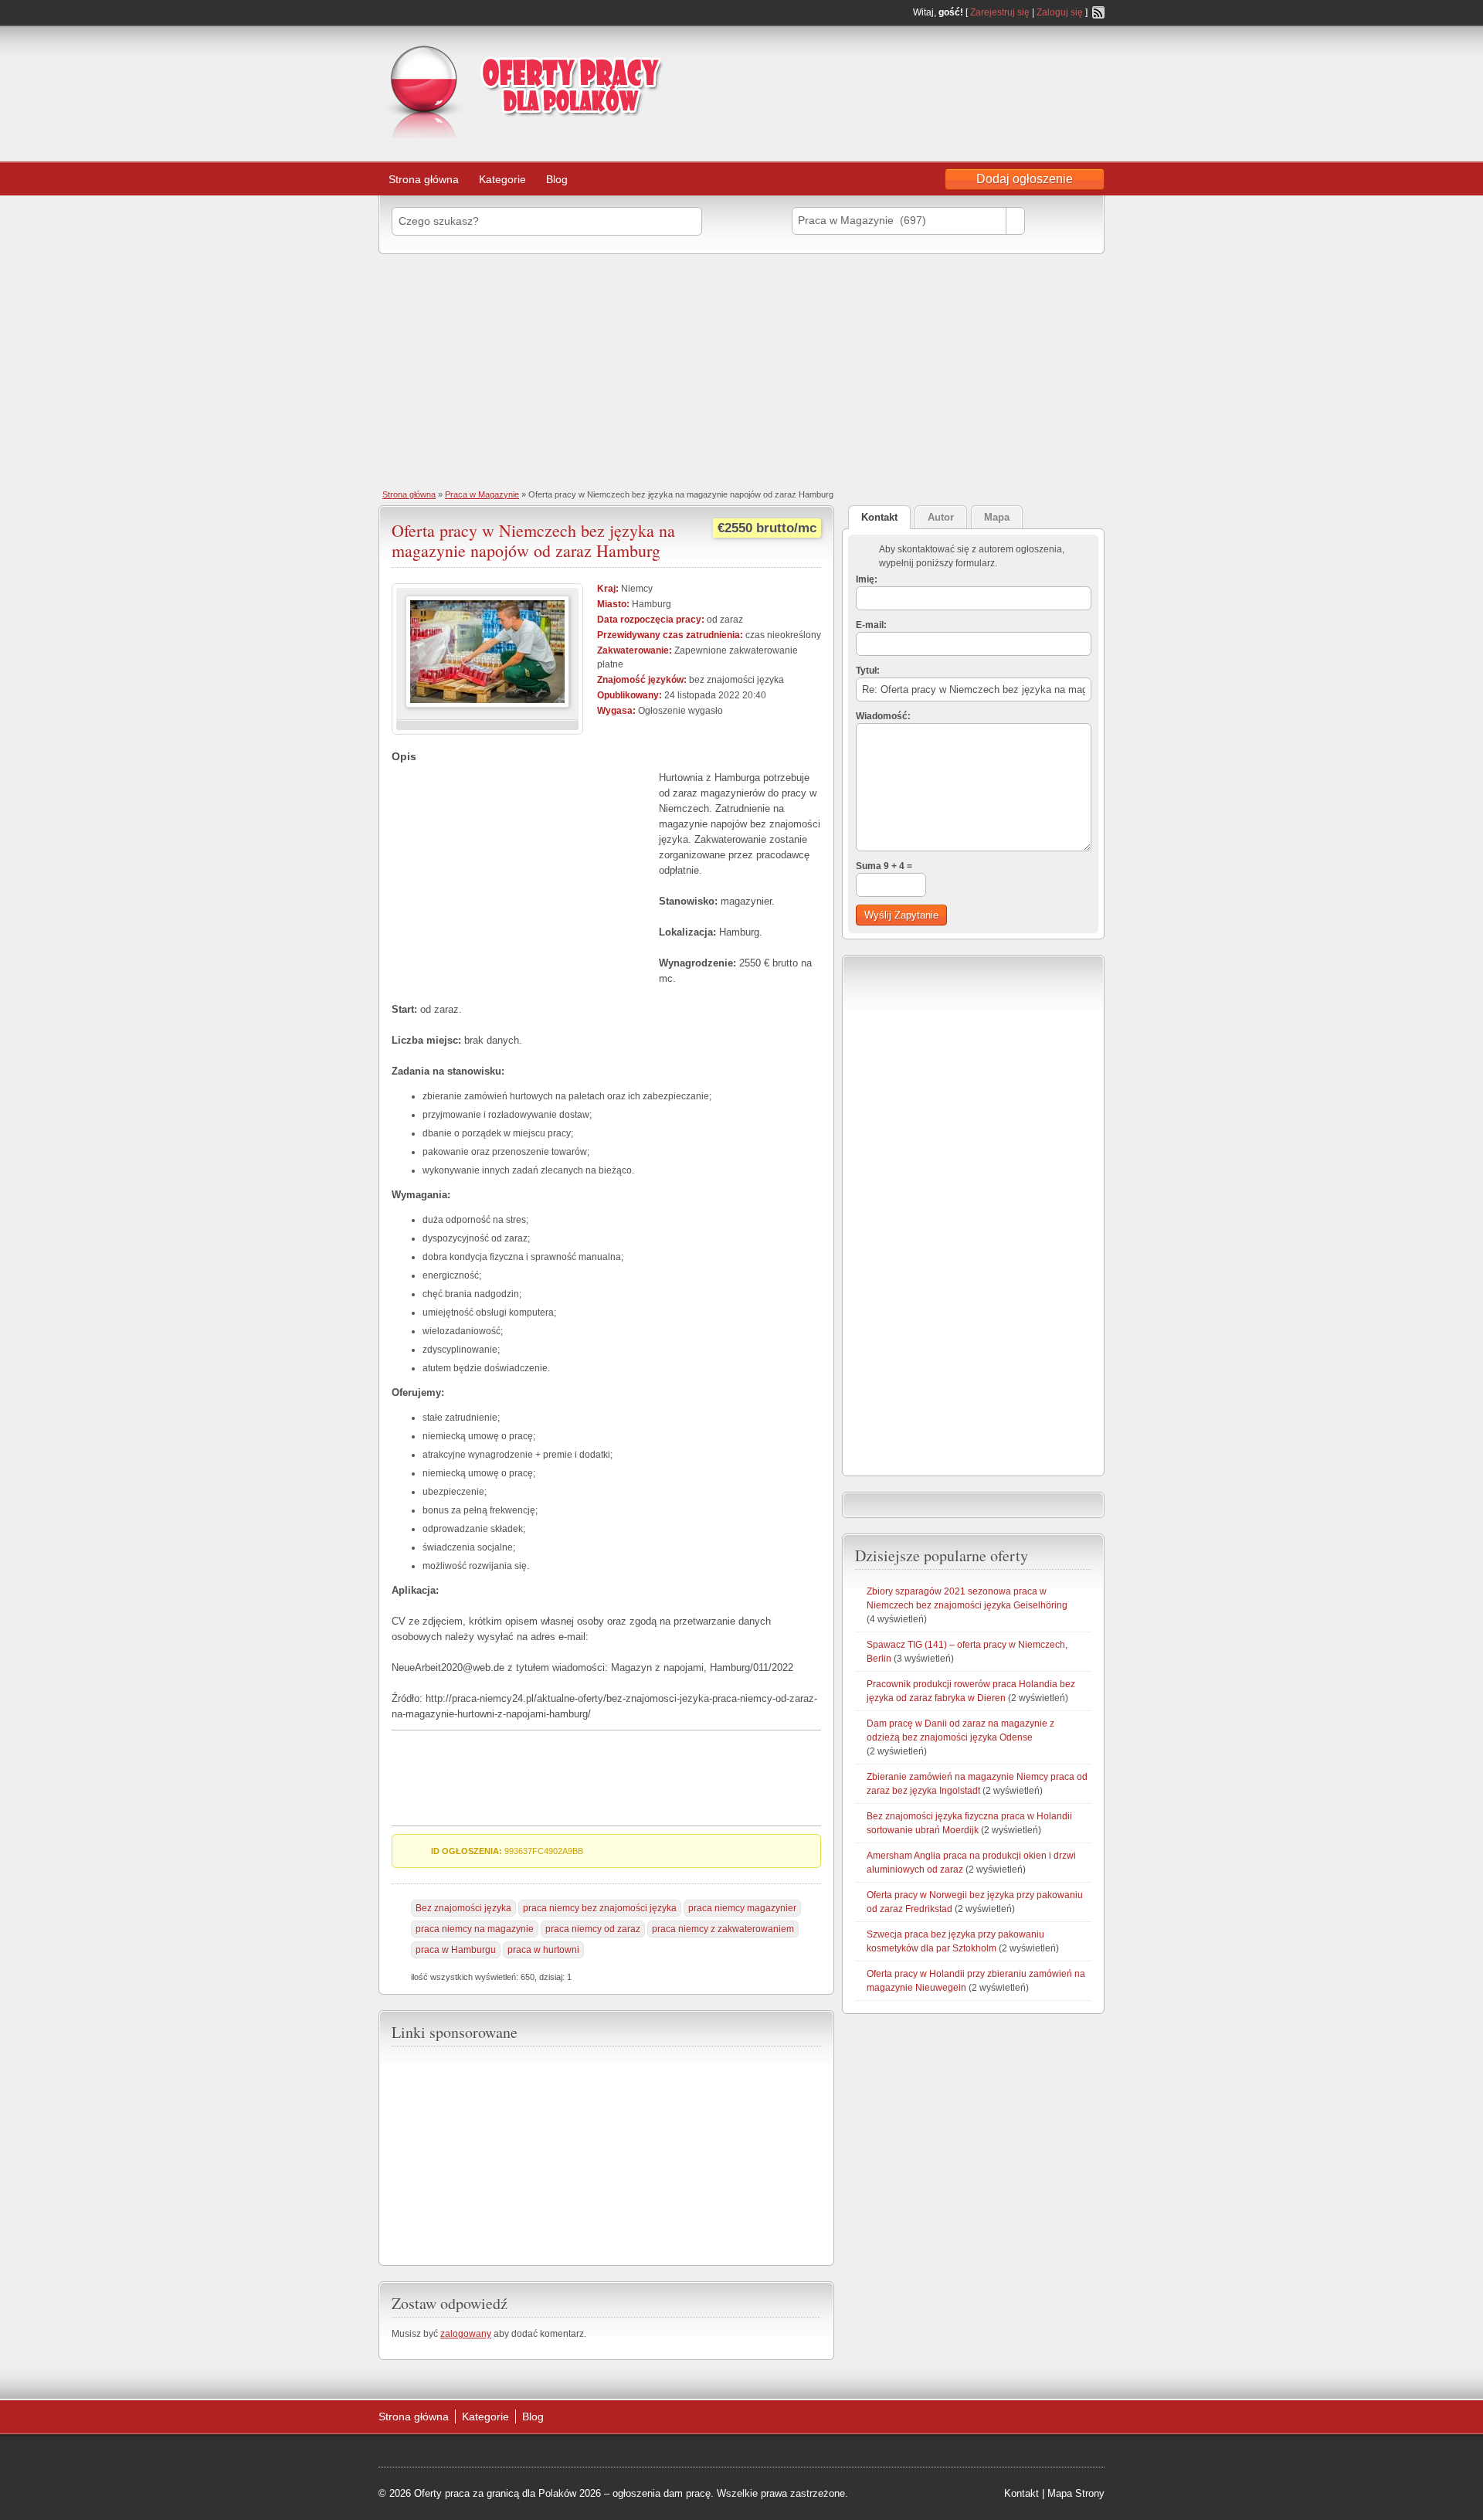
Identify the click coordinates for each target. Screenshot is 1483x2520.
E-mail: (871, 625)
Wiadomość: (883, 716)
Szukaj (1062, 221)
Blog (557, 179)
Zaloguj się (1060, 12)
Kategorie (502, 179)
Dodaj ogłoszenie (1025, 179)
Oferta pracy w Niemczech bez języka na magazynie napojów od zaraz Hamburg (533, 540)
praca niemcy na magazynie (475, 1929)
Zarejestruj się (1000, 12)
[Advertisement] (981, 73)
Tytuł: (868, 671)
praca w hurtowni (543, 1950)
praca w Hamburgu (456, 1950)
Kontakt (1021, 2493)
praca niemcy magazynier (742, 1908)
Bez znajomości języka (463, 1908)
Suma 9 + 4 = (884, 866)
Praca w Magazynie (482, 494)
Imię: (867, 579)
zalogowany (466, 2334)
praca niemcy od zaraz (593, 1929)
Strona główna (424, 179)
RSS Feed (1098, 12)
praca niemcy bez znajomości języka (600, 1908)
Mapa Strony (1076, 2493)
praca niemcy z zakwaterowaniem (723, 1929)
